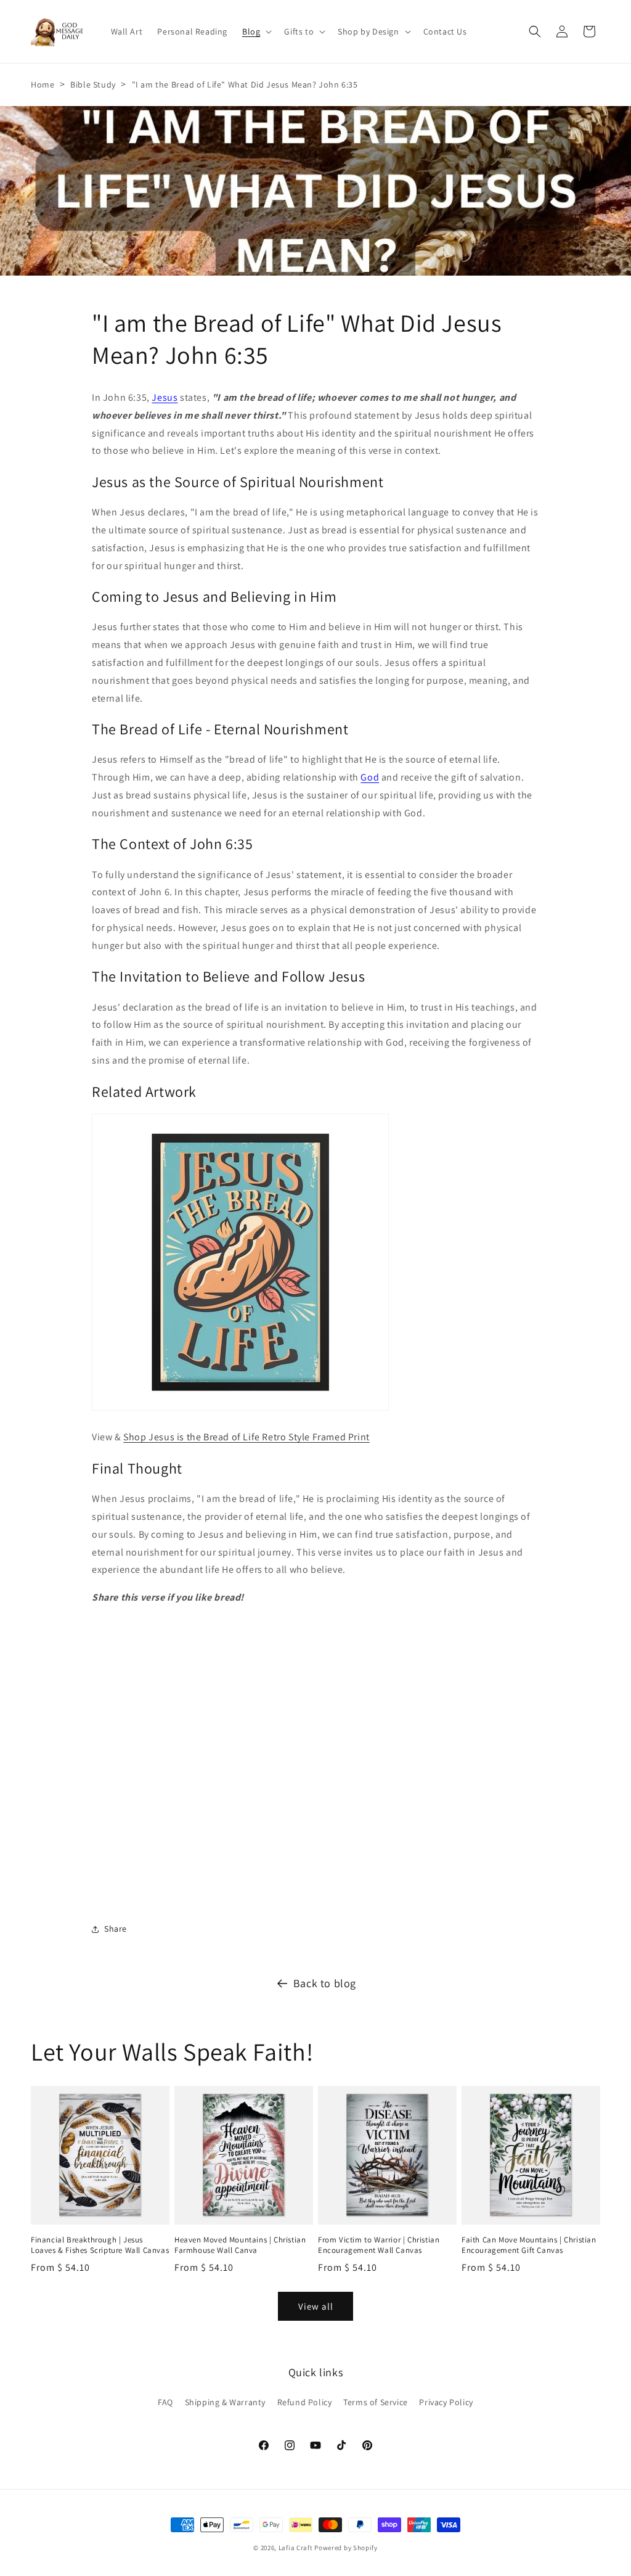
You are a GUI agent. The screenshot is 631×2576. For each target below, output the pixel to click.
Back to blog (325, 1983)
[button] (256, 31)
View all (316, 2306)
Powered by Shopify (346, 2548)
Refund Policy (305, 2402)
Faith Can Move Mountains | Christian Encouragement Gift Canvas (529, 2245)
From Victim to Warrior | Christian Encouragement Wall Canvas (379, 2245)
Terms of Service (376, 2402)
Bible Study (93, 84)
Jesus (165, 397)
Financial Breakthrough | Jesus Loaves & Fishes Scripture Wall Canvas (100, 2245)
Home (43, 84)
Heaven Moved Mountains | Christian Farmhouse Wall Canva (240, 2245)
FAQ (165, 2402)
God (370, 777)
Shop (246, 1437)
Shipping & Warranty (225, 2402)
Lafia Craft (296, 2548)
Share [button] (116, 1929)
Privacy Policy (446, 2402)
